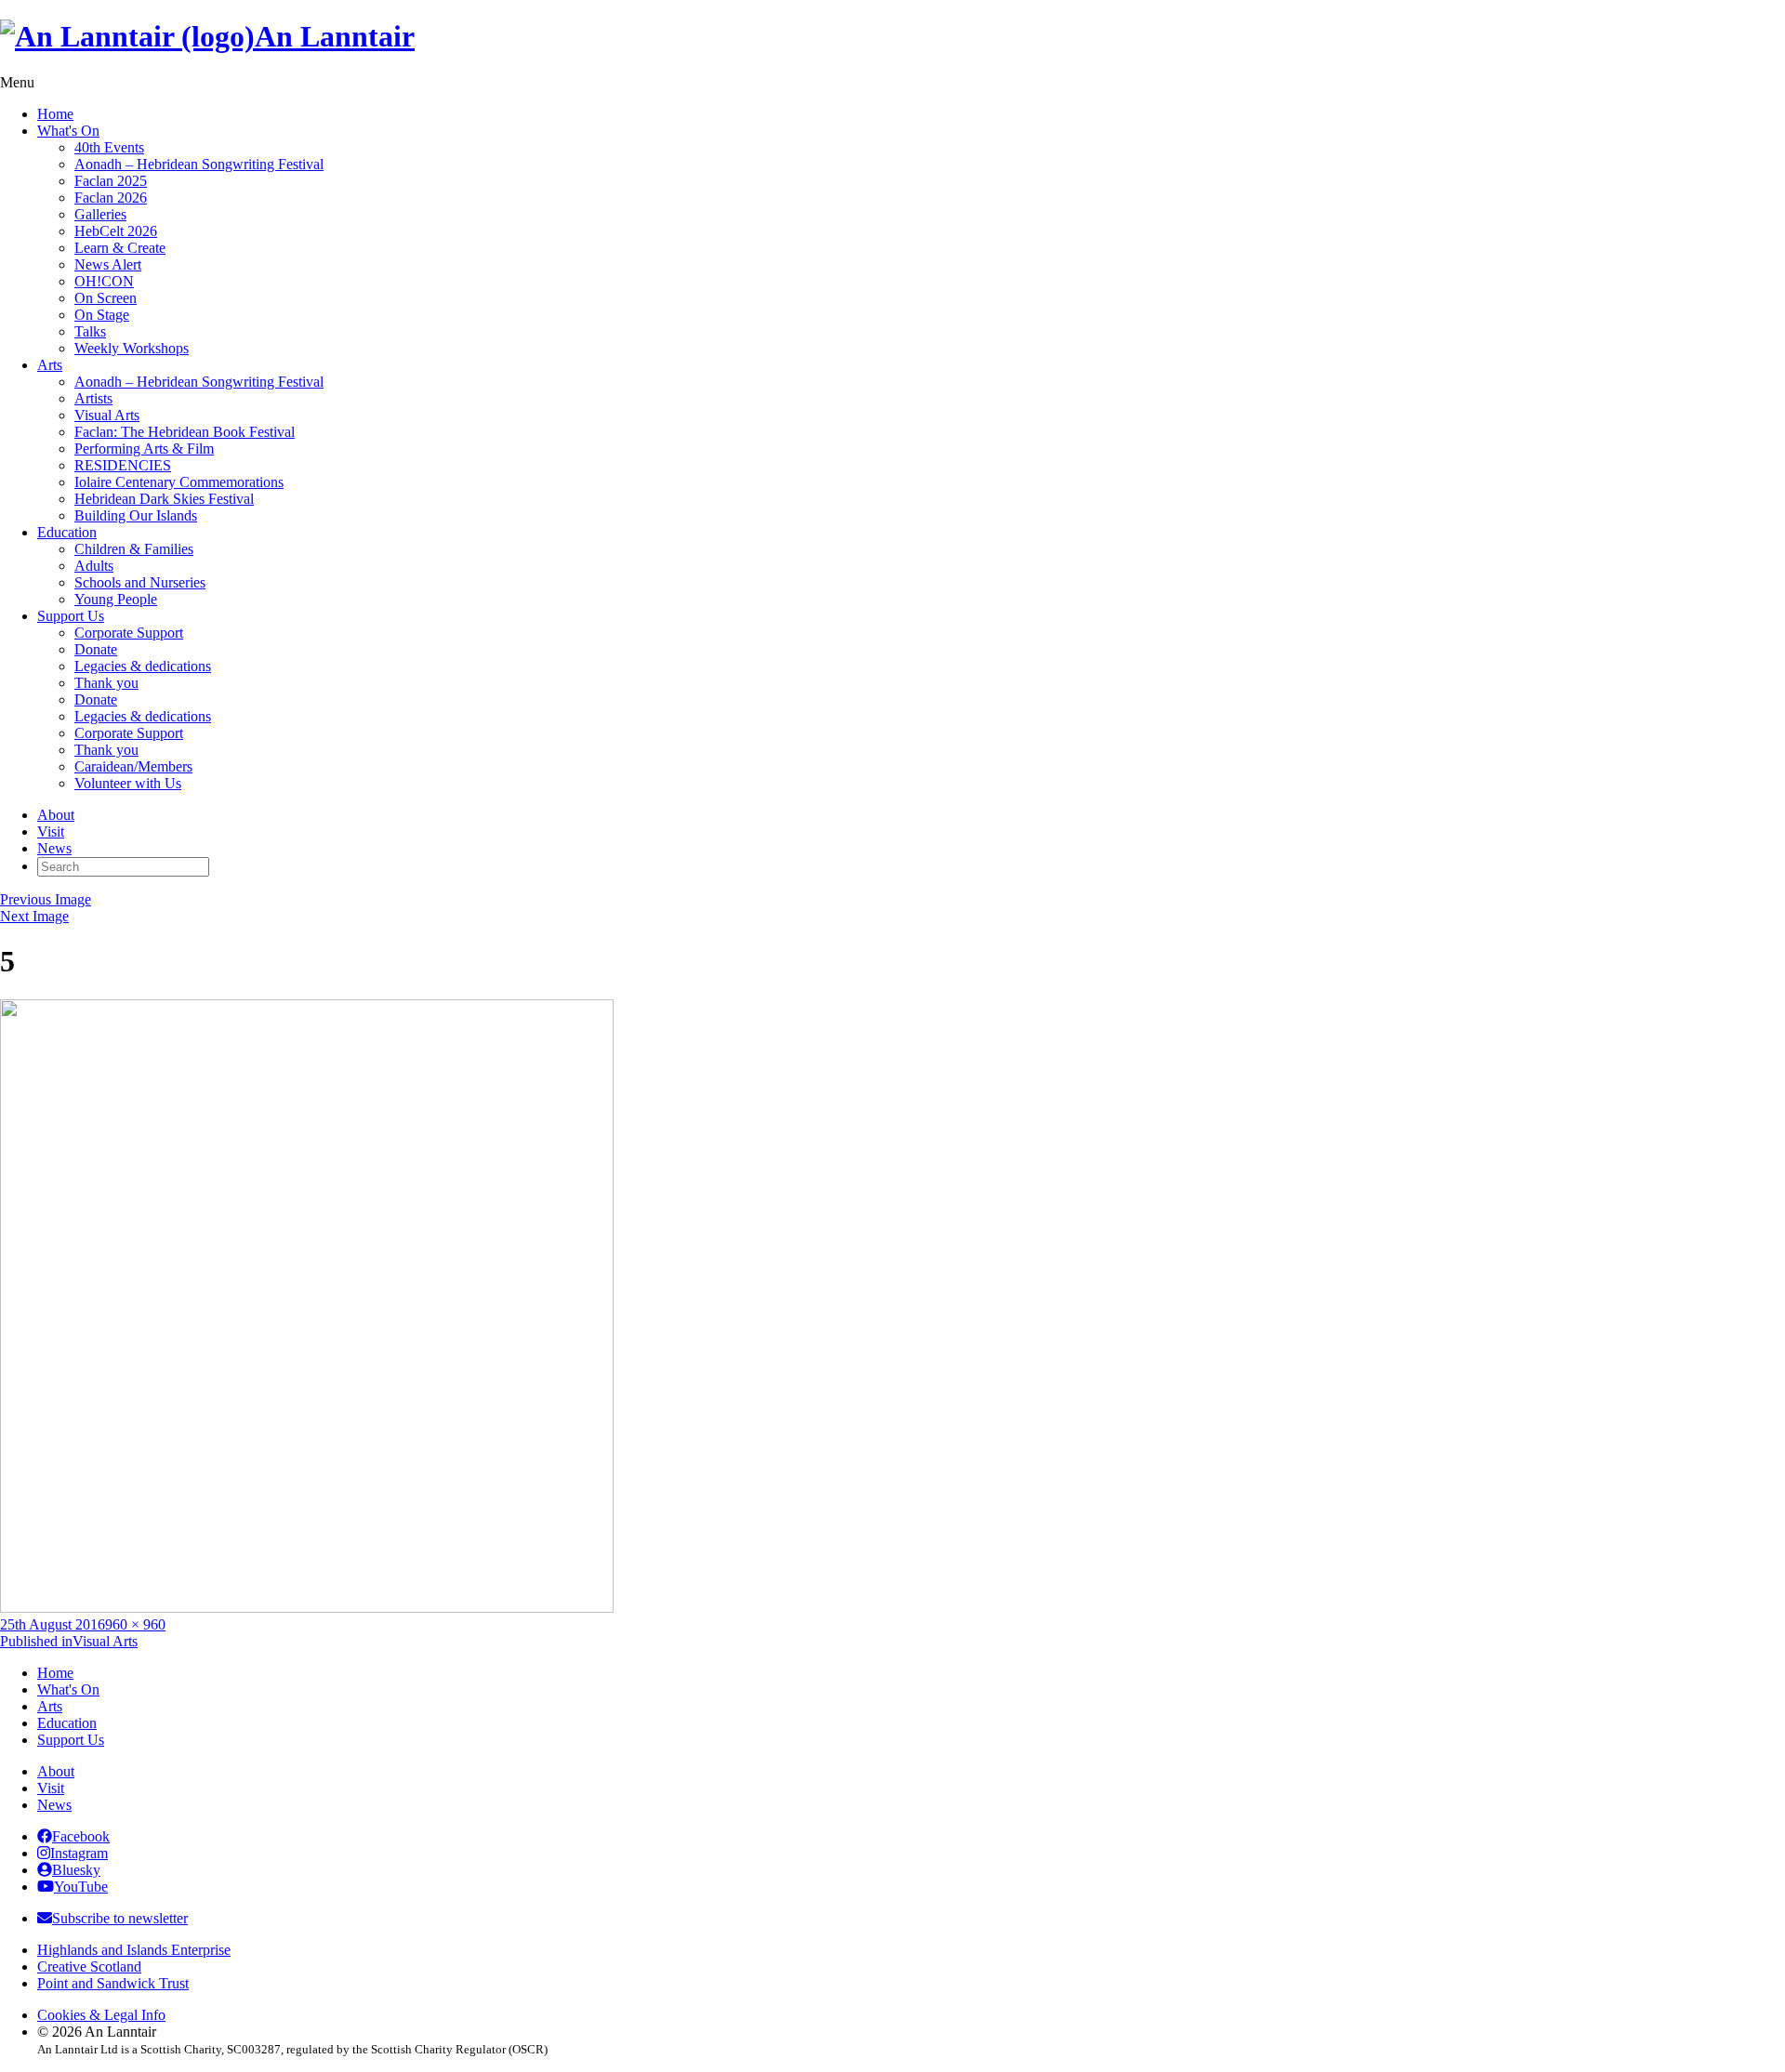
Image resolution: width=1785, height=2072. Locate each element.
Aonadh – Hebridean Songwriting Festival (199, 164)
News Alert (108, 264)
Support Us (71, 616)
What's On (68, 131)
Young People (116, 599)
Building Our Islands (136, 515)
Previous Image (46, 899)
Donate (96, 649)
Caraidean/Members (133, 766)
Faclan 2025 (111, 181)
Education (67, 532)
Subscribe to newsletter (120, 1918)
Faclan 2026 (111, 198)
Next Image (34, 916)
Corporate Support (129, 633)
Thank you (106, 683)
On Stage (102, 315)
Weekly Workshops (132, 348)
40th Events (109, 147)
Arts (50, 365)
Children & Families (134, 549)
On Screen (106, 298)
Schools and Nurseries (140, 582)
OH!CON (104, 281)
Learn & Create (120, 248)
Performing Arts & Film (144, 449)
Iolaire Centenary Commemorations (179, 482)
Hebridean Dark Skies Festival (164, 499)
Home (55, 114)
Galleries (100, 214)
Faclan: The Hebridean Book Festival (185, 432)
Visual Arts (107, 415)
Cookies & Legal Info (101, 2015)
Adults (94, 566)
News (54, 848)
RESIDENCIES (123, 465)
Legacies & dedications (143, 666)
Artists (93, 398)
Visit (51, 831)
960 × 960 (135, 1624)
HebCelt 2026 (116, 231)
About (56, 815)
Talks (90, 331)
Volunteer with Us (128, 783)
